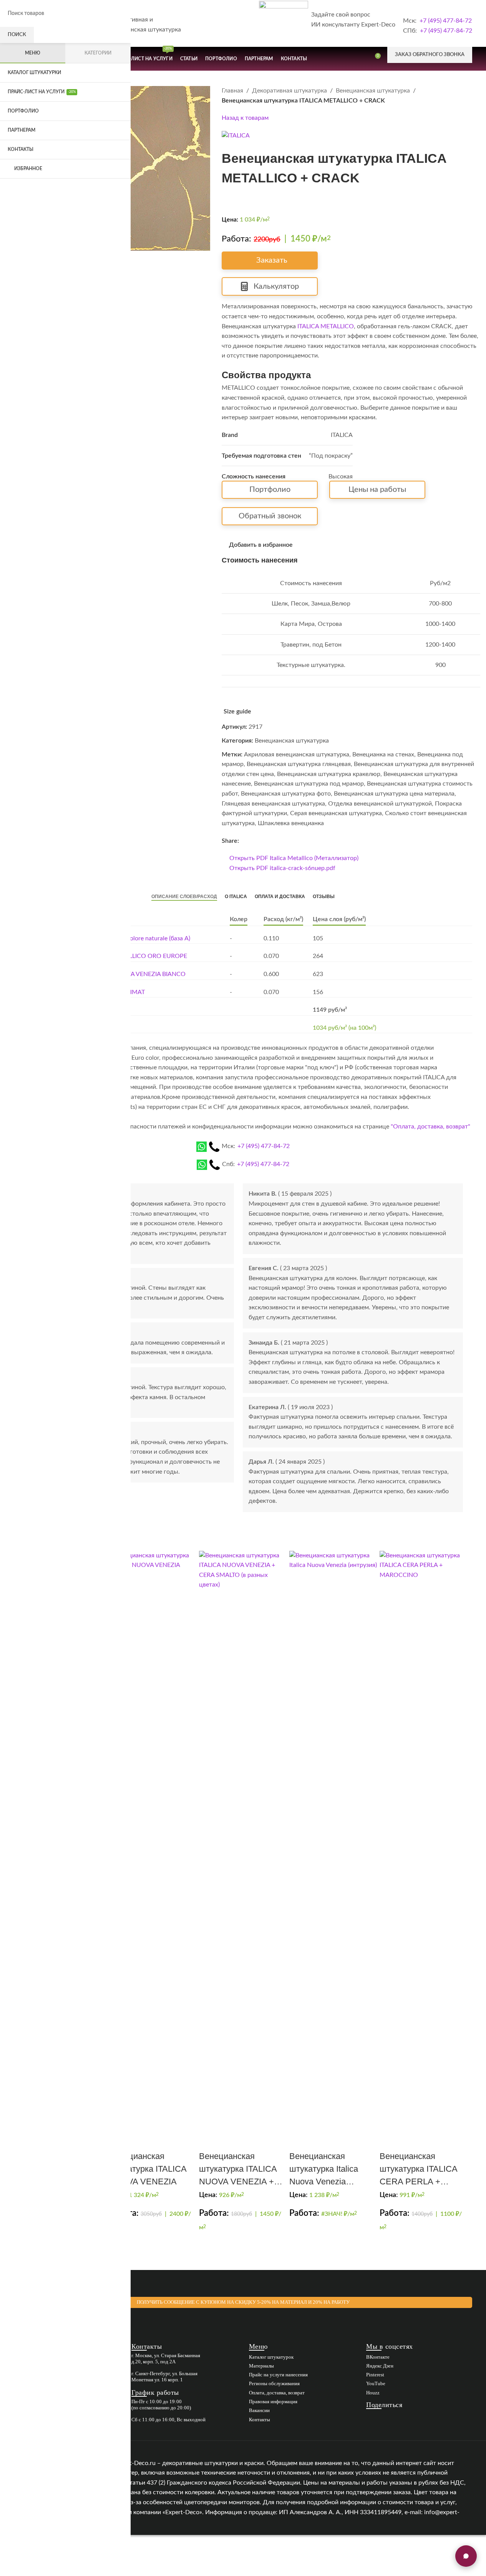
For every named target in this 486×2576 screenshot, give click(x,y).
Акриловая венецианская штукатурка (297, 754)
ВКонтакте (378, 2357)
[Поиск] (360, 59)
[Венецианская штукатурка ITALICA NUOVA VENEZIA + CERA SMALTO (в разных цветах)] (243, 1839)
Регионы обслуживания (274, 2383)
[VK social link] (280, 841)
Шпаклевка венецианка (291, 823)
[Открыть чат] (466, 2556)
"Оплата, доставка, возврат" (430, 1127)
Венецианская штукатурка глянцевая (299, 764)
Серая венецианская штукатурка (336, 813)
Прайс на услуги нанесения (278, 2375)
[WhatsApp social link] (271, 841)
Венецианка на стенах (383, 754)
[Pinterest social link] (253, 841)
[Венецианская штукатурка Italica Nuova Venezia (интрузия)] (333, 1839)
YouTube (376, 2383)
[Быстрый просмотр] (202, 2136)
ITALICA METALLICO (326, 326)
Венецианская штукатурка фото (286, 794)
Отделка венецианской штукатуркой (380, 804)
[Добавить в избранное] (208, 2136)
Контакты (260, 2420)
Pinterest (375, 2375)
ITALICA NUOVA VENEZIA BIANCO (138, 974)
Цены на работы (377, 490)
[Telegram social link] (290, 841)
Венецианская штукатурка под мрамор (309, 784)
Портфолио (270, 490)
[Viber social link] (299, 841)
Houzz (373, 2393)
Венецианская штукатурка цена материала (394, 794)
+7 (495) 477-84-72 (446, 21)
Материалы (261, 2366)
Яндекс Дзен (380, 2366)
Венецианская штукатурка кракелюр (329, 774)
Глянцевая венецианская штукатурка (273, 804)
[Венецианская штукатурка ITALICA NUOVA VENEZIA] (153, 1839)
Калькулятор (276, 286)
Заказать (272, 260)
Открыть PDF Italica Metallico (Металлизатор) (294, 858)
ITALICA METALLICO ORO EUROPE (138, 956)
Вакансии (259, 2410)
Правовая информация (273, 2401)
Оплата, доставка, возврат (277, 2393)
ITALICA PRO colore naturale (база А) (140, 938)
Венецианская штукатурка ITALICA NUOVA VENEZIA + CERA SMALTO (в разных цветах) (238, 2181)
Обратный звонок (270, 516)
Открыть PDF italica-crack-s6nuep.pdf (282, 868)
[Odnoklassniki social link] (262, 841)
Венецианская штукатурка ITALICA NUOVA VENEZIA (148, 2169)
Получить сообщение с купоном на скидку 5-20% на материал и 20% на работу (243, 2302)
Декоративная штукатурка (289, 91)
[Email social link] (244, 841)
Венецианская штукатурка (373, 91)
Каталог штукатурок (271, 2357)
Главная (232, 91)
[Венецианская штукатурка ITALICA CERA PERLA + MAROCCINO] (424, 1839)
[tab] (184, 897)
